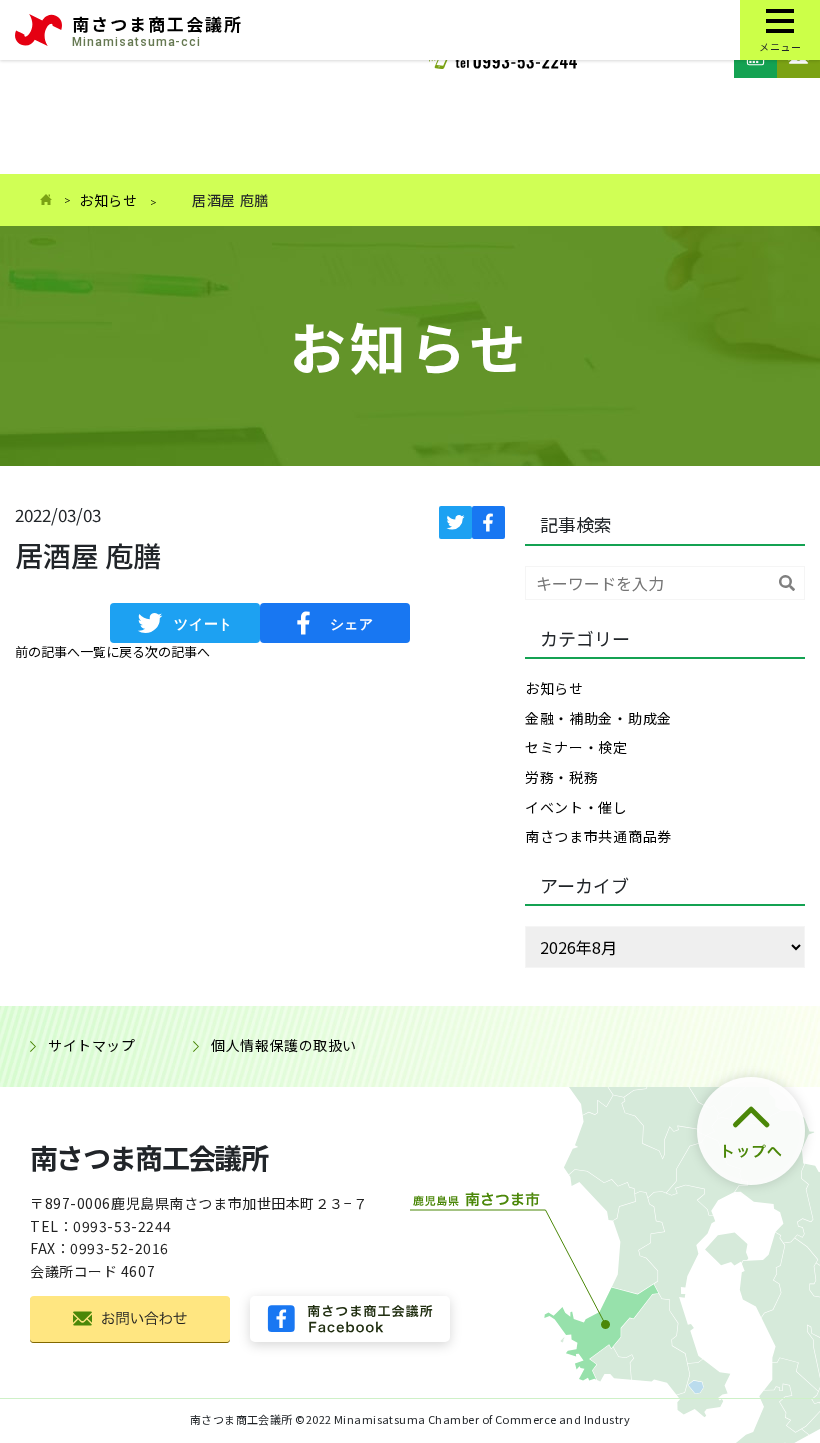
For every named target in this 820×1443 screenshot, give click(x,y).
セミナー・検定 (576, 747)
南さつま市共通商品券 (598, 836)
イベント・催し (576, 807)
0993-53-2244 (122, 1226)
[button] (47, 652)
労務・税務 (562, 777)
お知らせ (108, 200)
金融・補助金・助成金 (598, 718)
